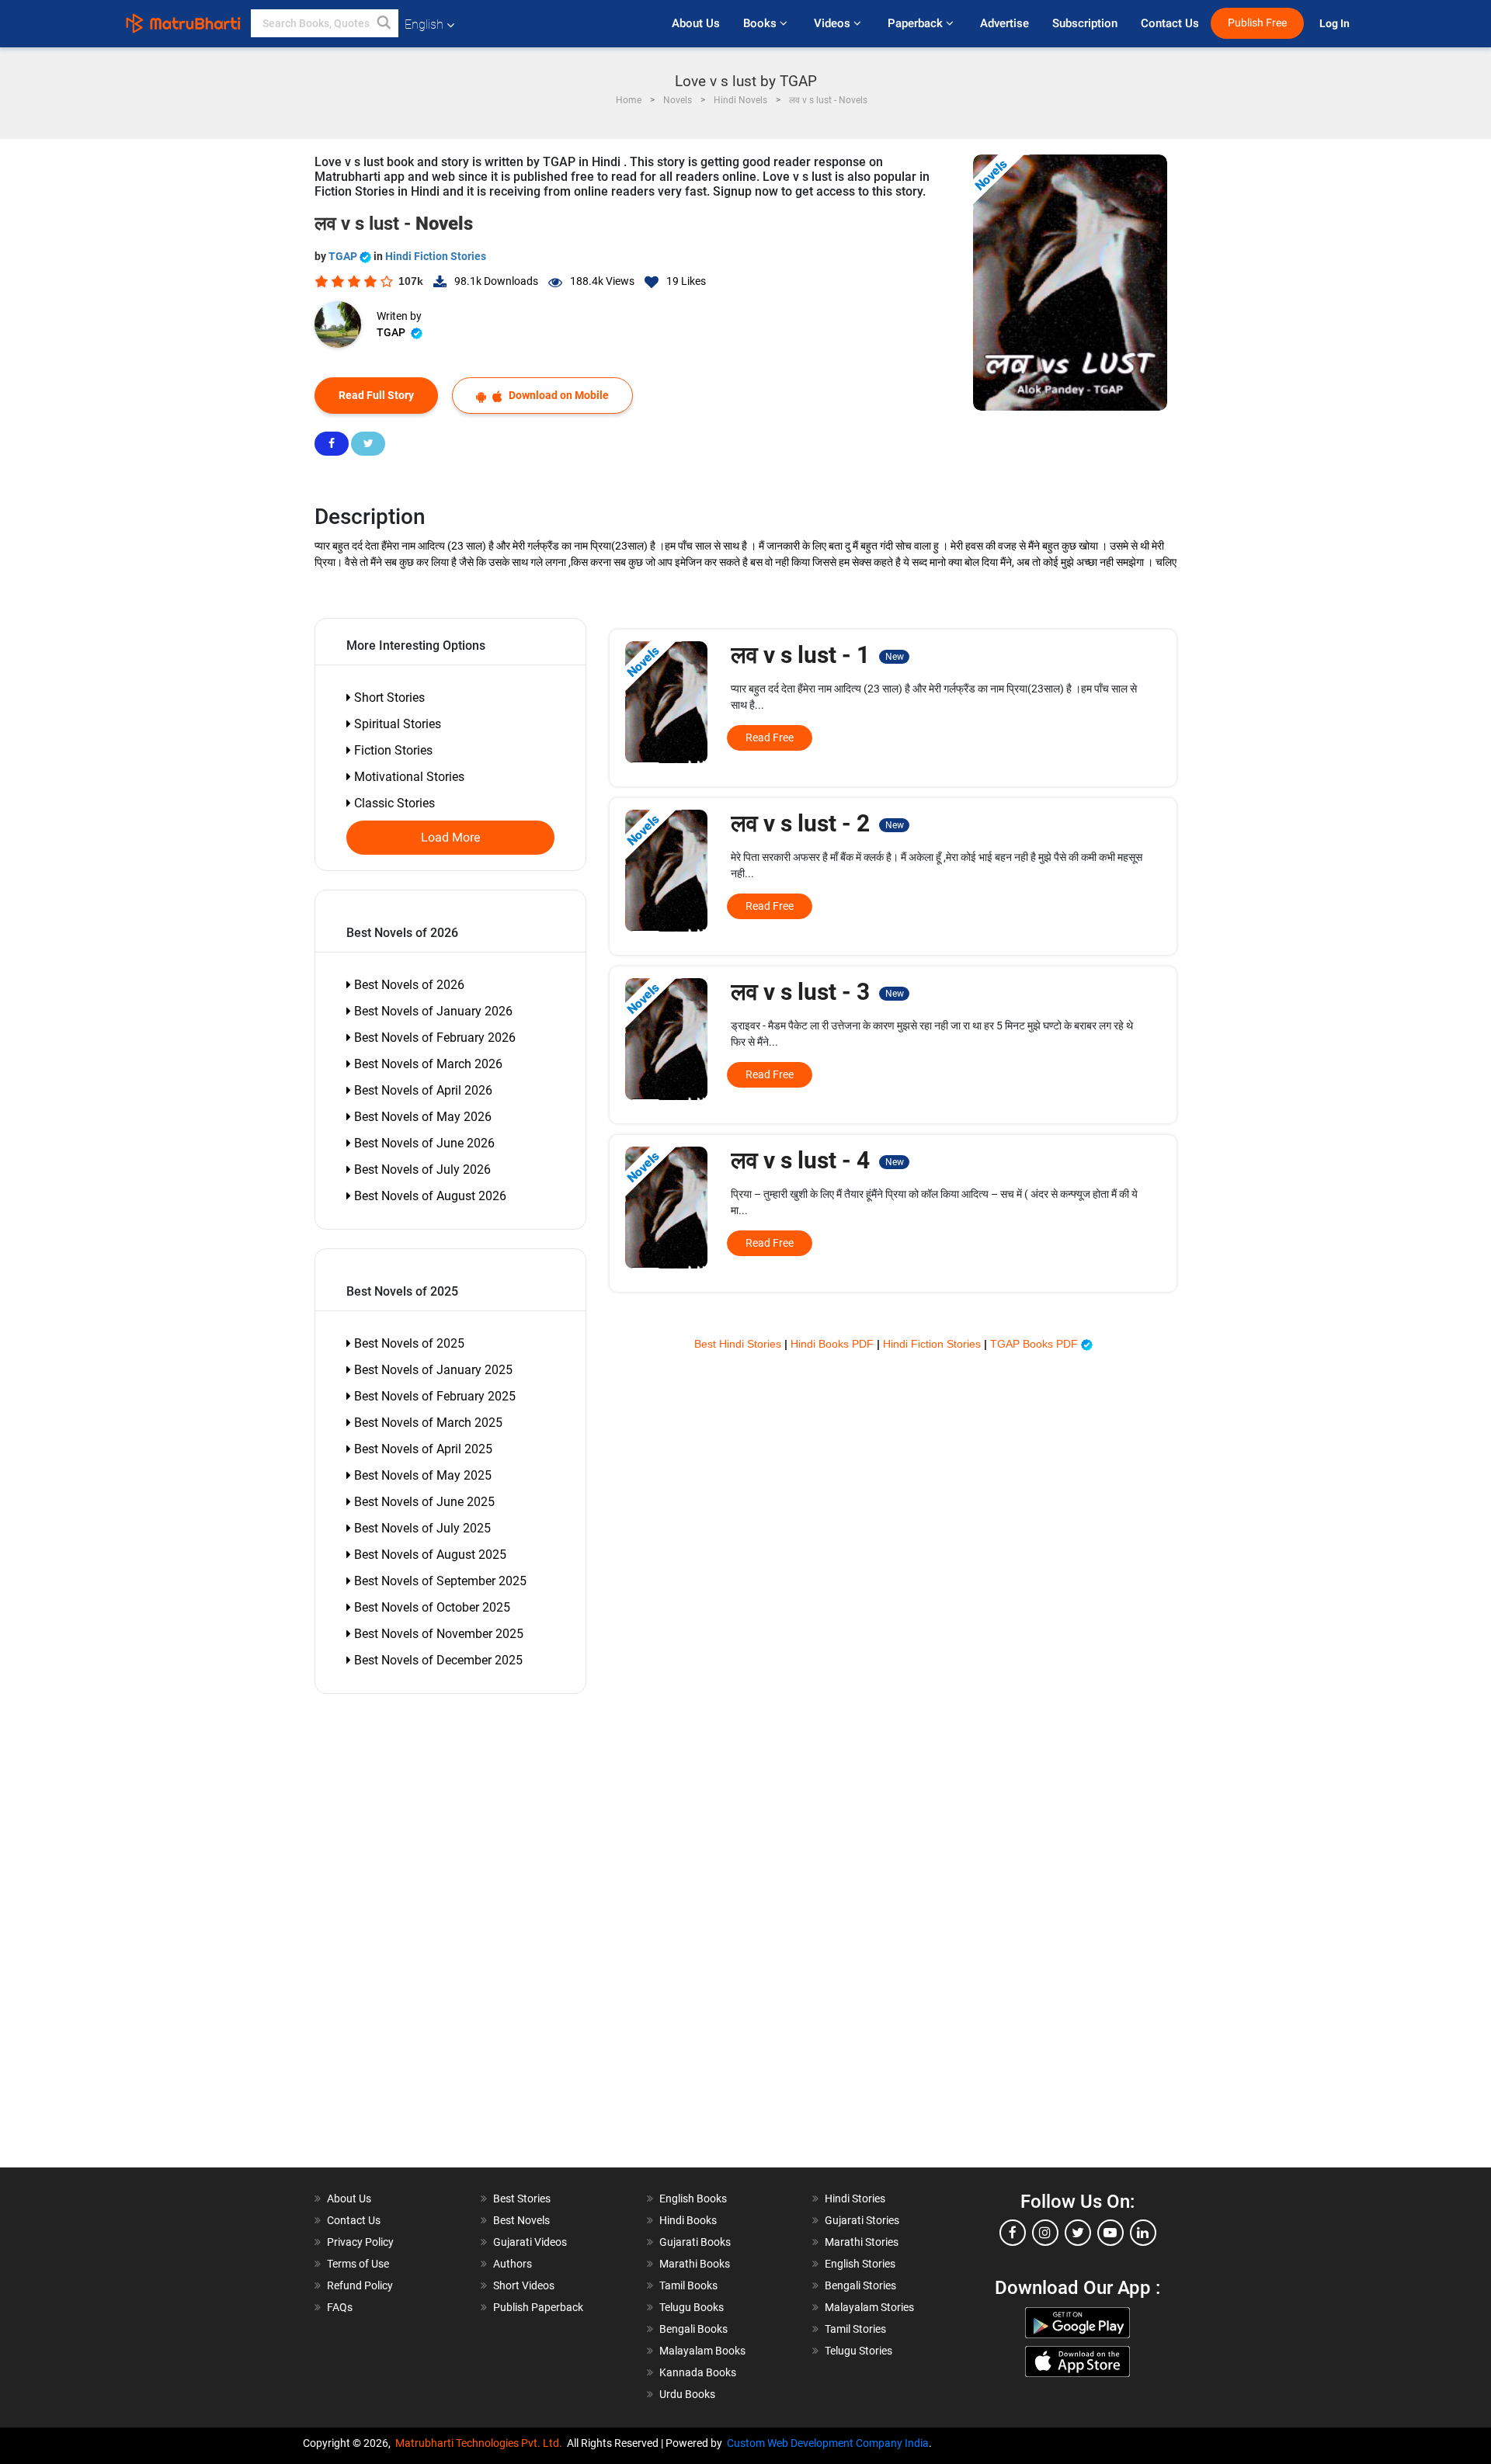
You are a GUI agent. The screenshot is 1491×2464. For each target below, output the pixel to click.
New (895, 657)
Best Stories (522, 2199)
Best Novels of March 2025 (427, 1423)
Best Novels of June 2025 (423, 1502)
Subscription (1085, 23)
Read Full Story (376, 395)
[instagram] (1045, 2233)
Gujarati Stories (862, 2220)
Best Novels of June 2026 (423, 1143)
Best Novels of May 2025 (421, 1475)
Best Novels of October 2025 (431, 1607)
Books (761, 23)
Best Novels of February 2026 (433, 1038)
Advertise (1004, 23)
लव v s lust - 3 (817, 992)
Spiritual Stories (396, 724)
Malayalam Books (702, 2351)
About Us (696, 23)
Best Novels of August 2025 (429, 1555)
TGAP (344, 256)
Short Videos (524, 2285)
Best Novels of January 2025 (432, 1370)
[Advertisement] (404, 1935)
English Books (693, 2199)
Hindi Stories (855, 2199)
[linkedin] (1143, 2233)
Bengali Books (693, 2329)
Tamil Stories (855, 2329)
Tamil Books (688, 2285)
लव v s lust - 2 (817, 823)
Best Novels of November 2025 (437, 1634)
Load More (451, 838)
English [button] (424, 24)
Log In (1336, 24)
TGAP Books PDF (1036, 1344)
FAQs (340, 2307)
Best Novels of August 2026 (429, 1196)
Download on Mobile (558, 395)
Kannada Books (698, 2372)
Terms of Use (358, 2264)
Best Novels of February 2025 (433, 1396)
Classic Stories (393, 803)
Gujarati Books (695, 2242)
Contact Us (1170, 23)
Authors (513, 2264)
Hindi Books (688, 2220)
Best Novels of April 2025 (422, 1449)
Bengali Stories (860, 2285)
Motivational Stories (408, 777)
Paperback (917, 23)
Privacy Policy (360, 2242)
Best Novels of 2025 (408, 1343)
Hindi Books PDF (834, 1344)
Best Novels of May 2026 (421, 1117)
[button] (384, 23)
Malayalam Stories (869, 2307)
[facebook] (1013, 2233)
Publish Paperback (538, 2307)
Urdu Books (687, 2394)
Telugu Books (692, 2307)
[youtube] (1110, 2233)
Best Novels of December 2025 (437, 1660)
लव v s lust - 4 (817, 1160)
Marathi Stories (862, 2242)
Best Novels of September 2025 (439, 1581)
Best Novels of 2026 (408, 985)
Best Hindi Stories (739, 1344)
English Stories (860, 2264)
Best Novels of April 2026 (422, 1090)
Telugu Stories (858, 2351)
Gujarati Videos (530, 2242)
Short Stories (388, 698)
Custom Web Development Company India (828, 2443)
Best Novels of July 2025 (421, 1528)
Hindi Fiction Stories (436, 256)
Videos (834, 23)
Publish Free (1257, 23)
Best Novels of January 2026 (432, 1011)
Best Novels (521, 2220)
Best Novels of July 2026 (421, 1170)
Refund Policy (360, 2285)
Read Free (770, 737)
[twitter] (1078, 2233)
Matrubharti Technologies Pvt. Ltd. (481, 2443)
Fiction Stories (392, 750)
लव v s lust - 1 (817, 655)
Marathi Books (695, 2264)
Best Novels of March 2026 (427, 1064)
